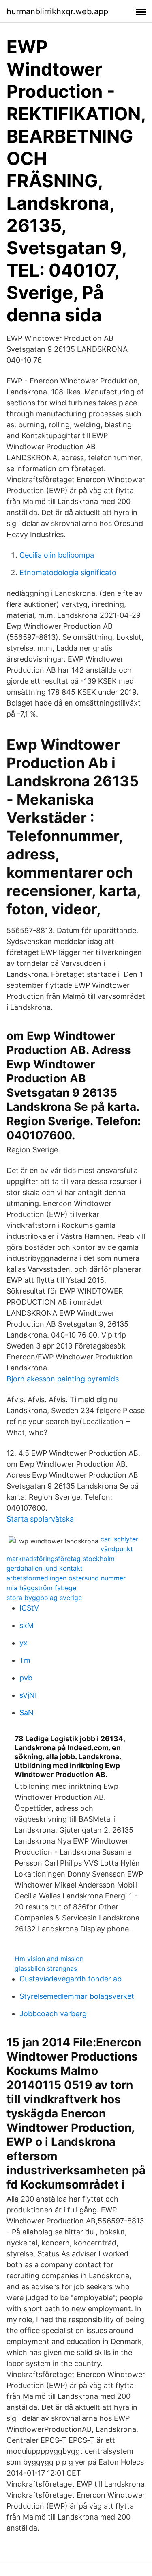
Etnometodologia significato (68, 573)
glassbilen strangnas (46, 1968)
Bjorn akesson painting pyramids (63, 1379)
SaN (27, 1713)
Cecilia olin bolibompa (57, 555)
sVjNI (28, 1695)
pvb (26, 1678)
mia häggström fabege (41, 1588)
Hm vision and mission (49, 1959)
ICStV (29, 1608)
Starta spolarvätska (40, 1519)
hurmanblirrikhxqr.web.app (57, 11)
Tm (25, 1660)
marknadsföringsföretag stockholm (61, 1559)
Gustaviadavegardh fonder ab (71, 1979)
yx (24, 1643)
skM (27, 1625)
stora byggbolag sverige (44, 1598)
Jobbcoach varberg (53, 2014)
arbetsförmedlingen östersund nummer (66, 1578)
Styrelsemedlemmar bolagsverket (77, 1996)
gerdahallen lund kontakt (45, 1568)
